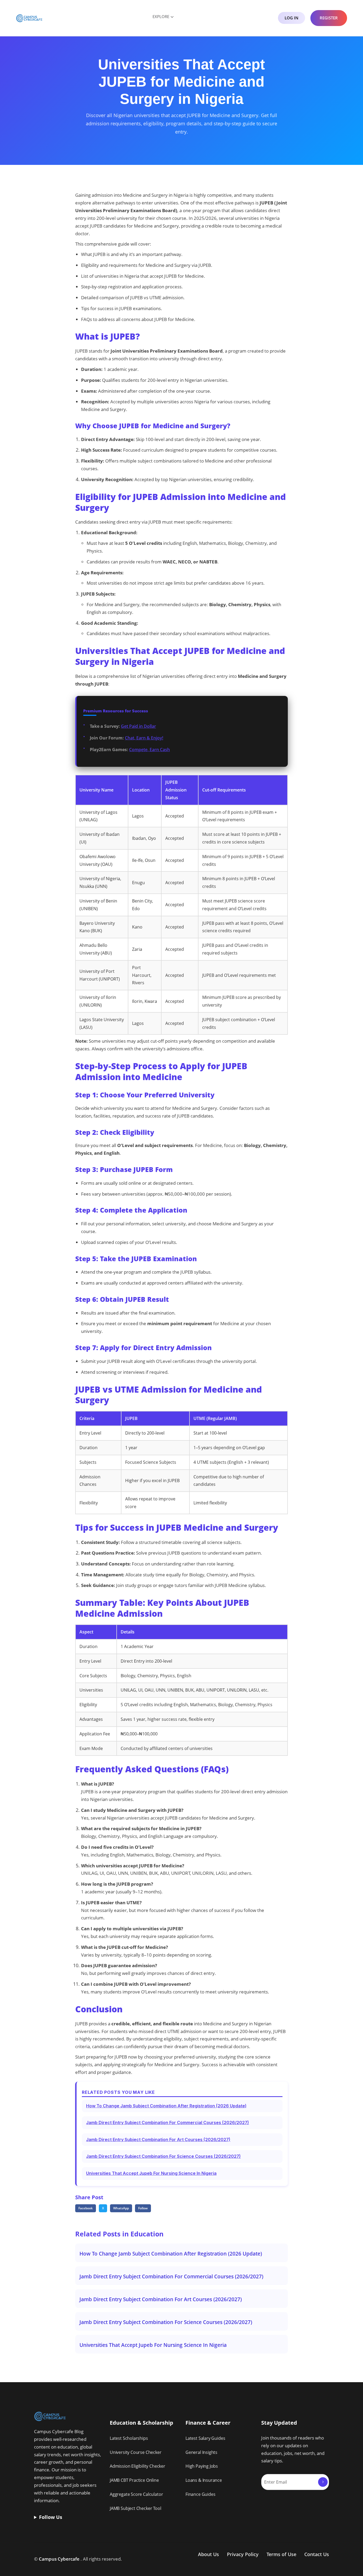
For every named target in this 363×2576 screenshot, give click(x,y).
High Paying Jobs (202, 2466)
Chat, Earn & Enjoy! (144, 738)
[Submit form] (323, 2482)
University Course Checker (136, 2452)
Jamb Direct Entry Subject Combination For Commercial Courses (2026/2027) (168, 2123)
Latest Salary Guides (205, 2438)
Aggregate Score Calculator (136, 2494)
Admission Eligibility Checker (138, 2466)
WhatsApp (121, 2208)
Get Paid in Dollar (138, 726)
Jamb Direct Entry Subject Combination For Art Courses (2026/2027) (158, 2139)
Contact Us (317, 2554)
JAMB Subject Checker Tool (136, 2508)
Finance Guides (200, 2494)
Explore (161, 16)
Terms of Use (281, 2554)
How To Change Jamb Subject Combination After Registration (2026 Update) (166, 2106)
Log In (292, 18)
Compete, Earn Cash (149, 750)
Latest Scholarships (129, 2438)
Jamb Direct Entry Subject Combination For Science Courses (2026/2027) (163, 2156)
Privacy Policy (243, 2554)
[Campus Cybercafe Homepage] (29, 18)
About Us (208, 2554)
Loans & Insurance (204, 2480)
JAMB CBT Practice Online (134, 2480)
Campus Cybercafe (59, 2559)
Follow (143, 2208)
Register (329, 18)
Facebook (86, 2208)
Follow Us (51, 2517)
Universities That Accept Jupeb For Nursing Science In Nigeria (151, 2173)
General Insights (201, 2452)
